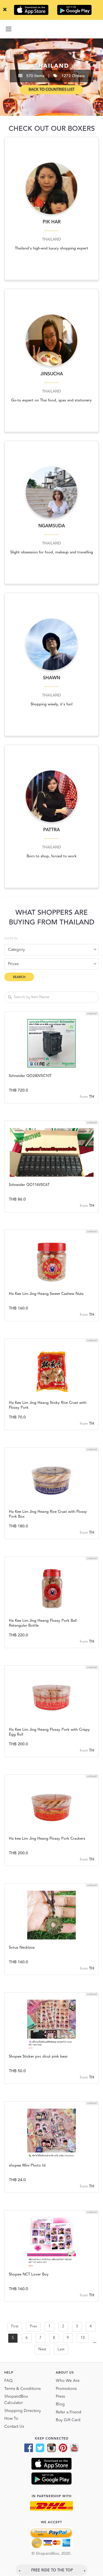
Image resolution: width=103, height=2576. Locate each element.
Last (61, 2349)
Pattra (51, 830)
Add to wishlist (52, 1044)
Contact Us (14, 2427)
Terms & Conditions (22, 2389)
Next (42, 2349)
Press (60, 2397)
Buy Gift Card (68, 2420)
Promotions (66, 2389)
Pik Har (52, 222)
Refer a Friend (69, 2412)
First (15, 2326)
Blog (60, 2404)
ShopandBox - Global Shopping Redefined (51, 29)
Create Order (51, 1060)
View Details (52, 1075)
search (19, 977)
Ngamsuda (52, 526)
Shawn (51, 678)
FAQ (8, 2381)
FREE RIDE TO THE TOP (52, 2570)
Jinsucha (52, 374)
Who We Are (68, 2381)
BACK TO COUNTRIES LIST (51, 90)
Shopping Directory (23, 2411)
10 (83, 2338)
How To (11, 2419)
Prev (33, 2326)
